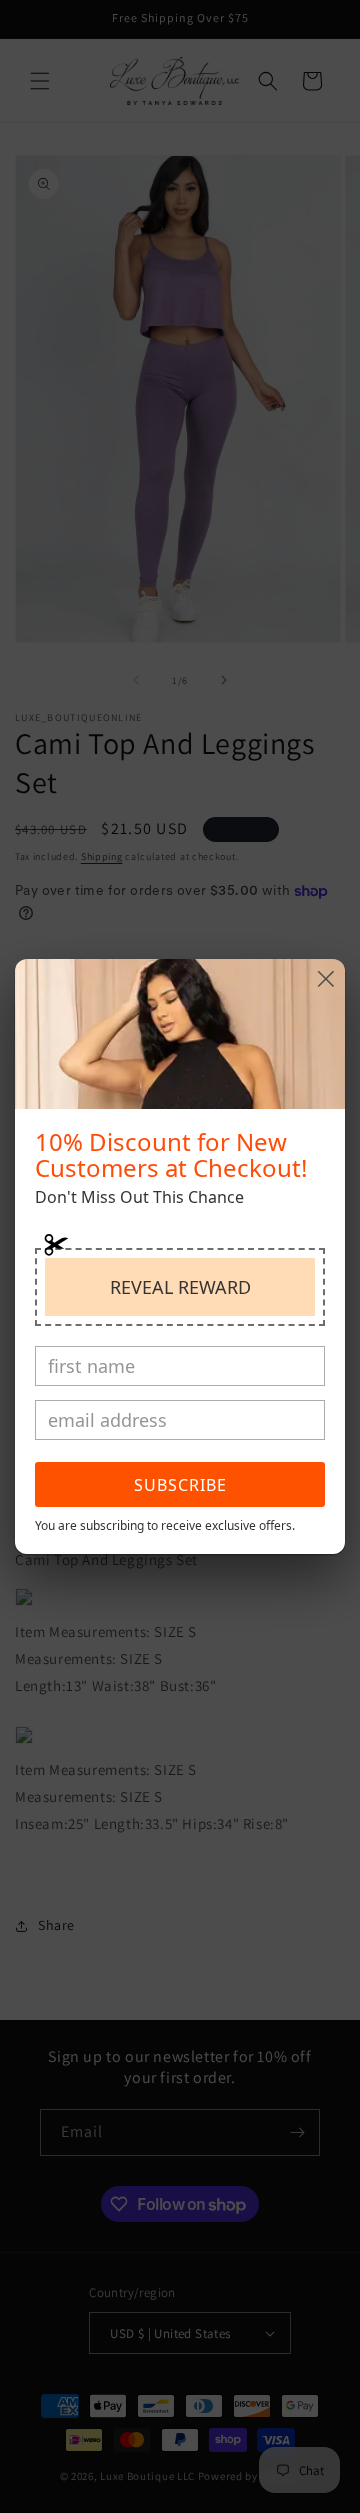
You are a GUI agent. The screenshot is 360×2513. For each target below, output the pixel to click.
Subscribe (180, 1485)
